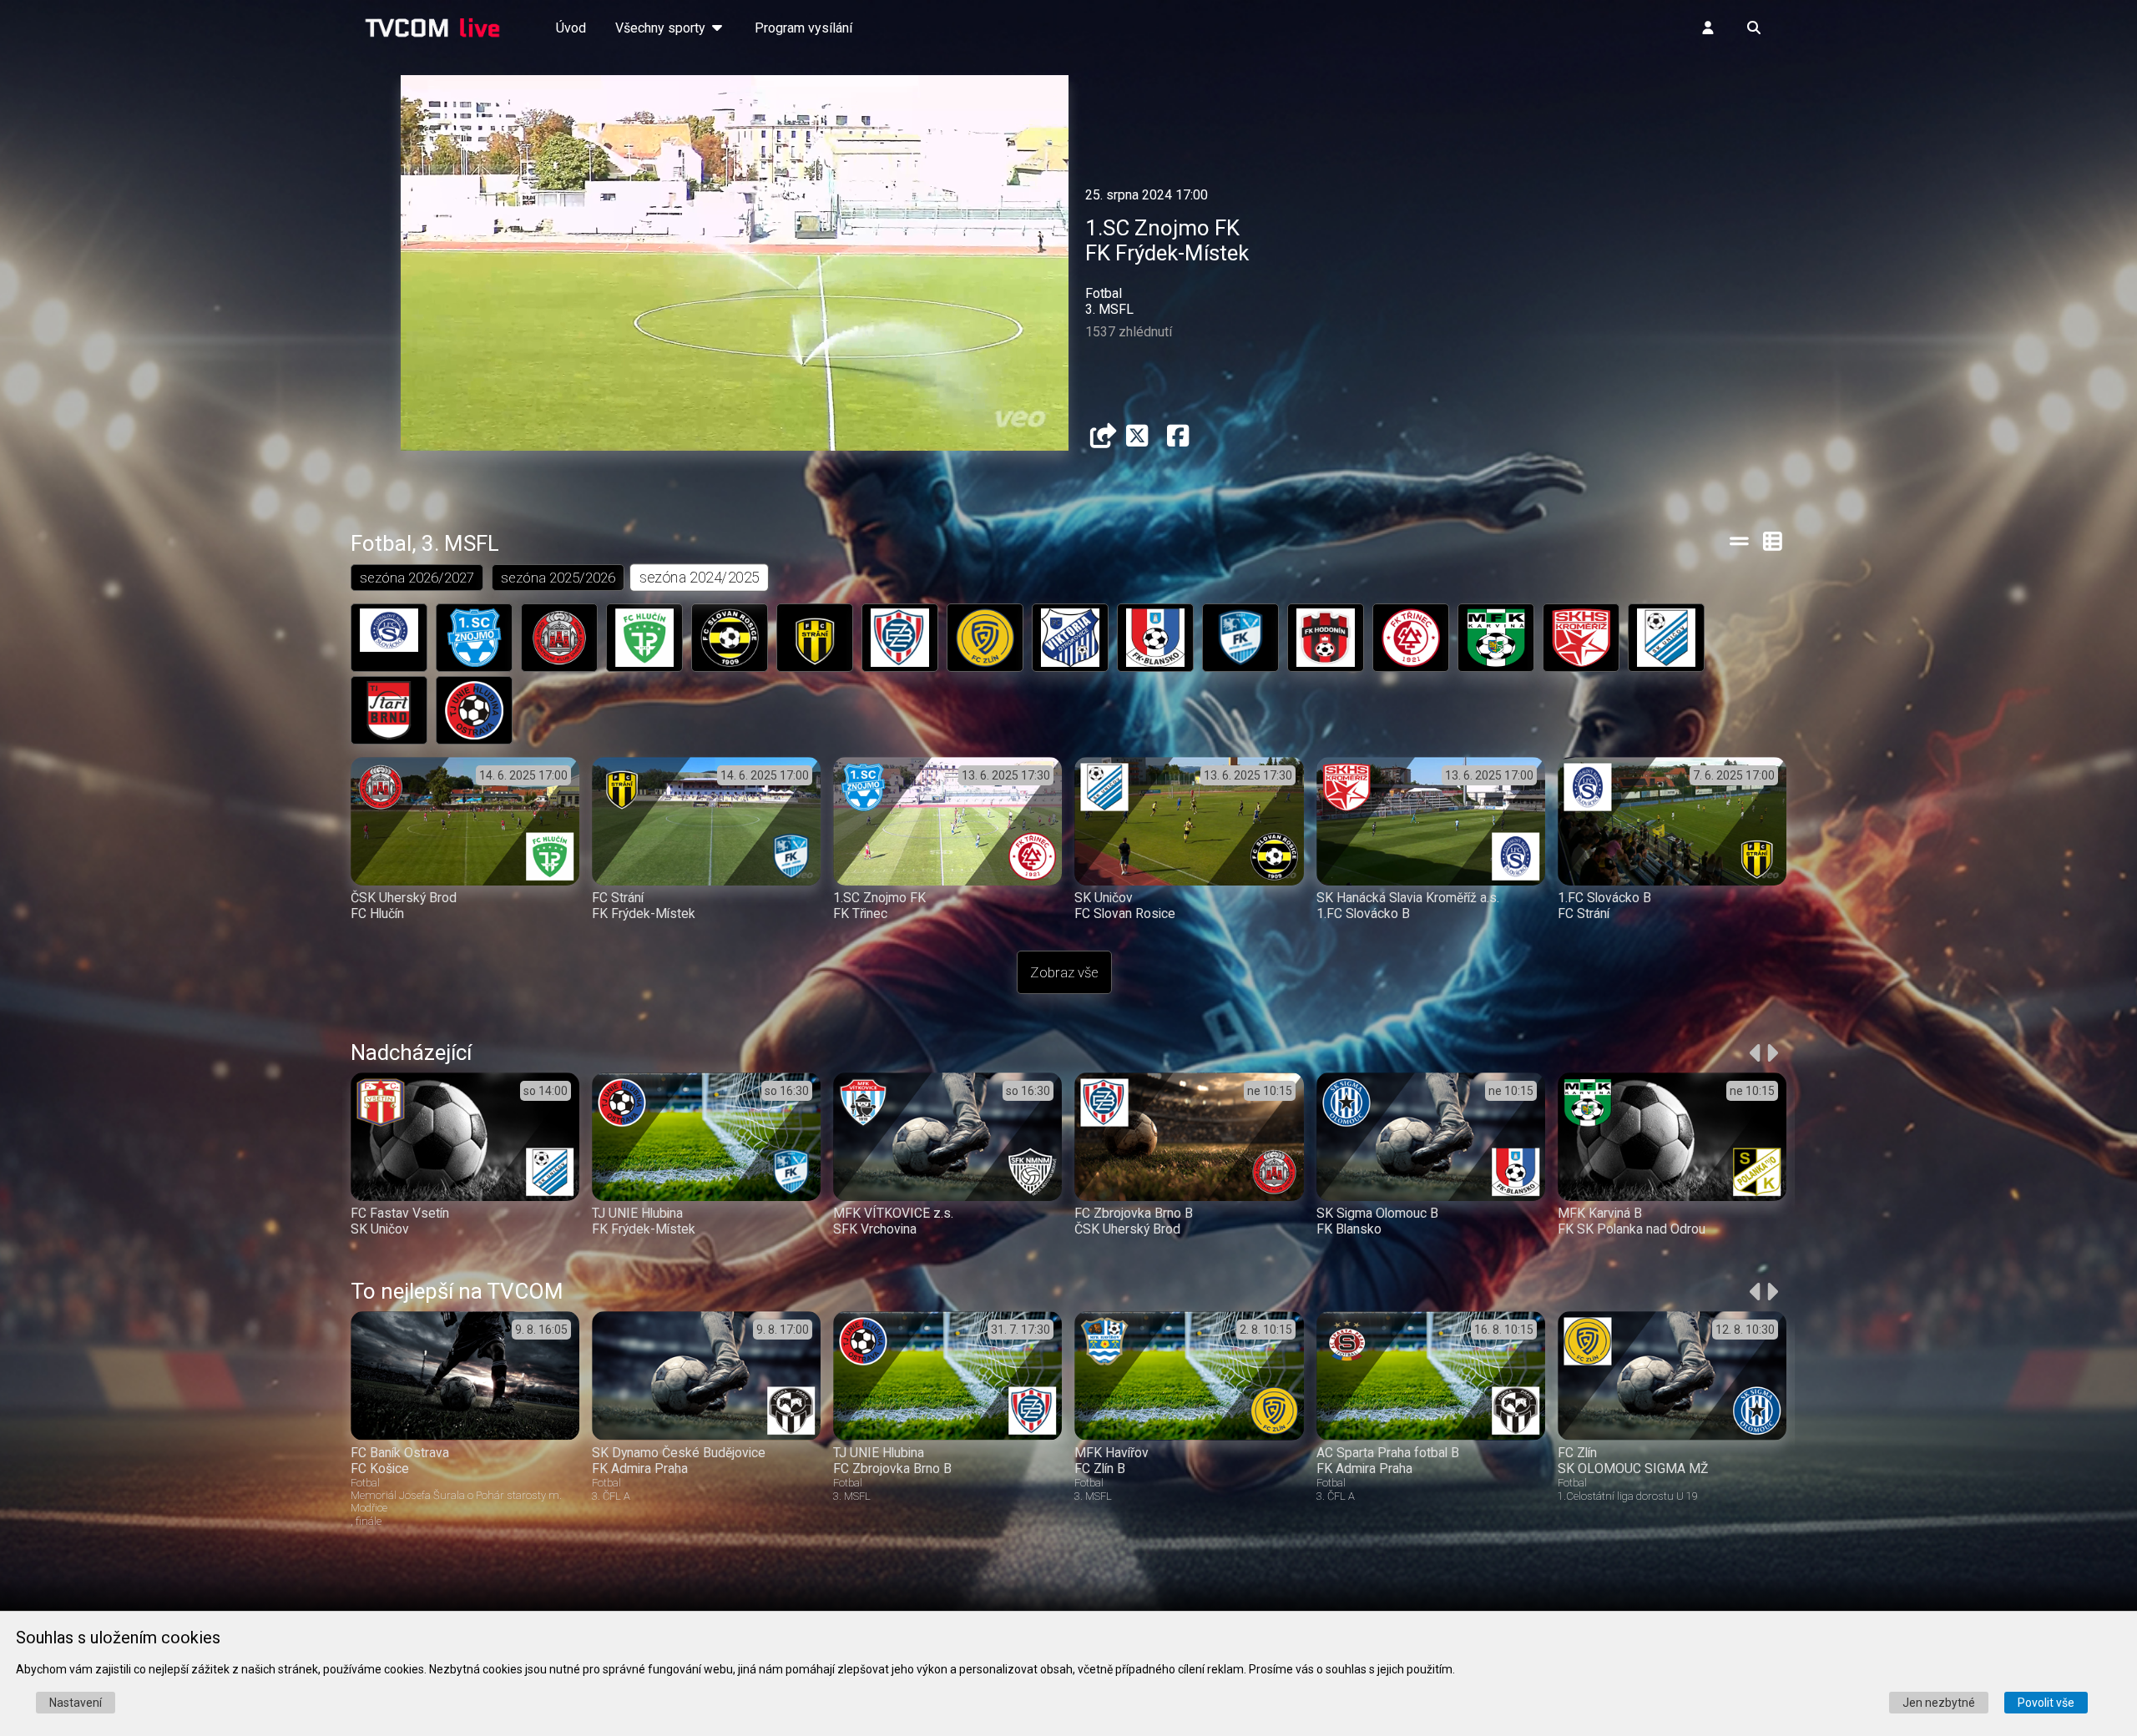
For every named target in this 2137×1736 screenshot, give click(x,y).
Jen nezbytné (1939, 1703)
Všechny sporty (662, 28)
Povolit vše (2046, 1703)
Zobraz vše (1064, 972)
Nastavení (76, 1703)
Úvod (571, 28)
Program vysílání (803, 28)
